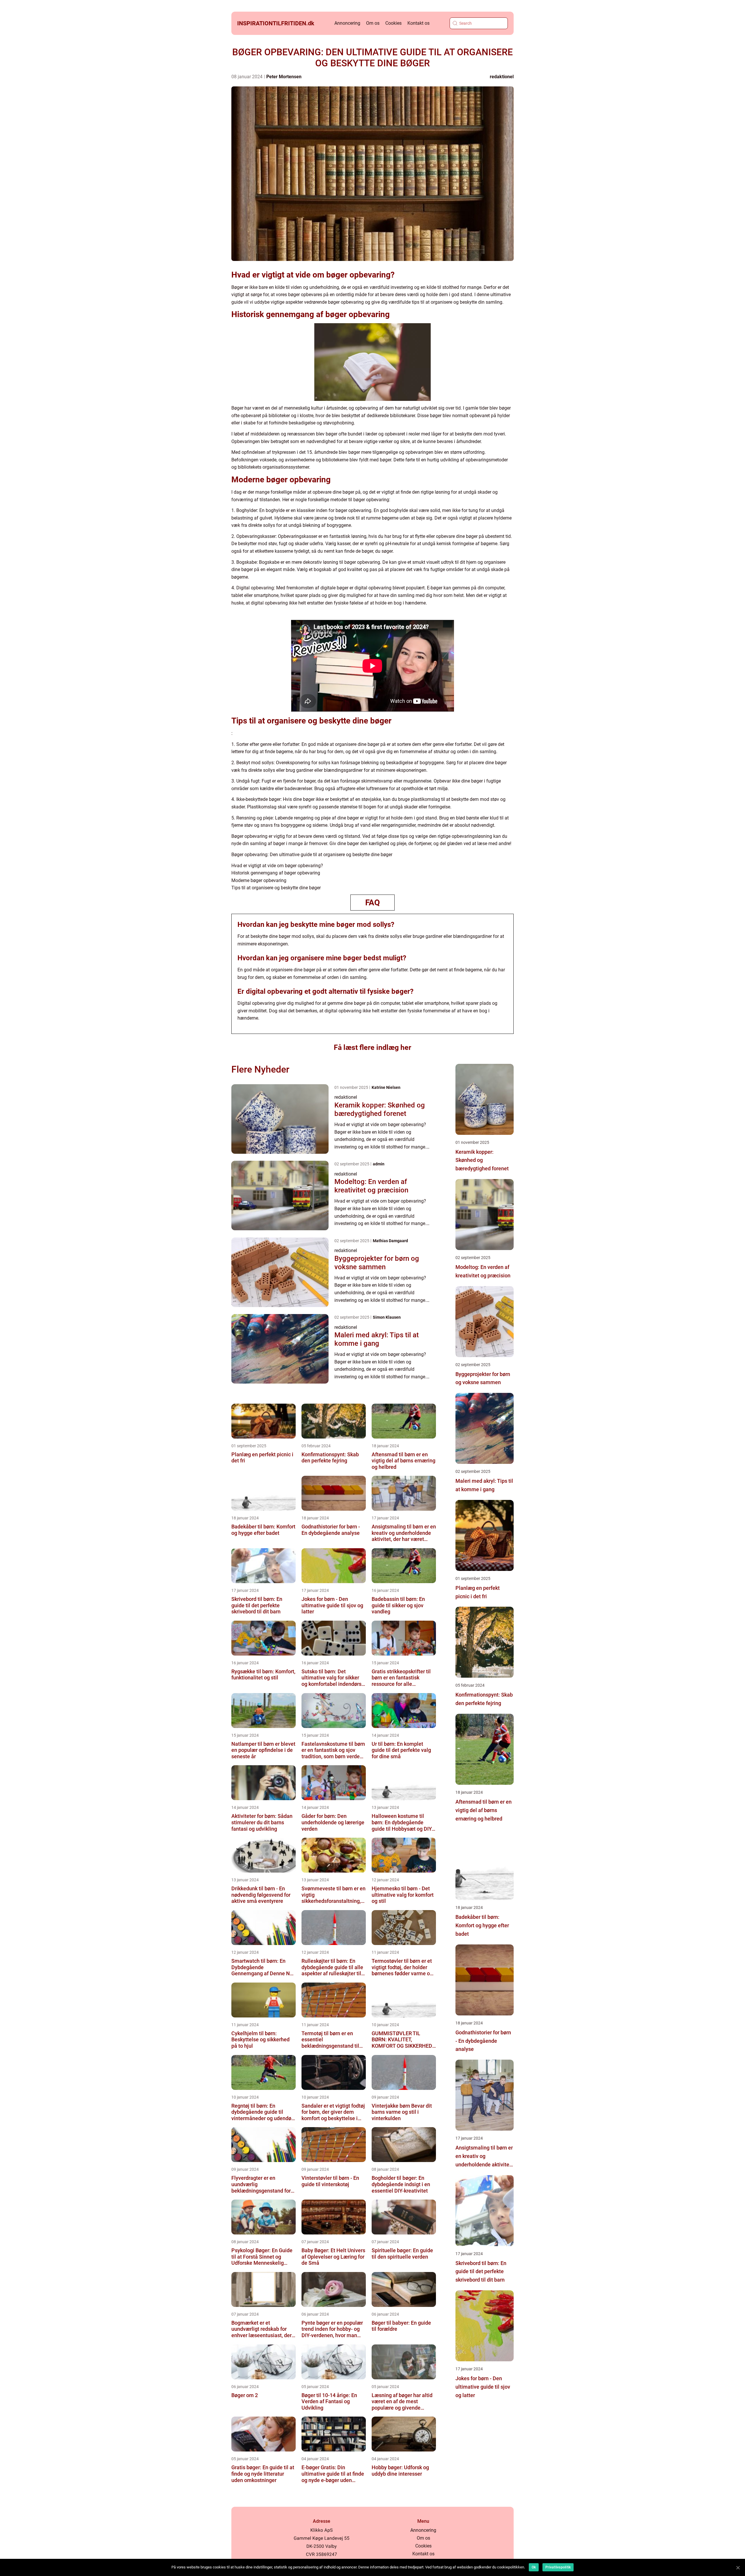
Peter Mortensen (284, 77)
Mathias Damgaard (390, 1241)
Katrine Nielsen (386, 1087)
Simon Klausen (387, 1317)
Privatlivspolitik (558, 2567)
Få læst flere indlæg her (372, 1047)
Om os (373, 23)
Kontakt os (418, 23)
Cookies (393, 23)
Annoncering (347, 23)
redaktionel (502, 77)
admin (379, 1164)
